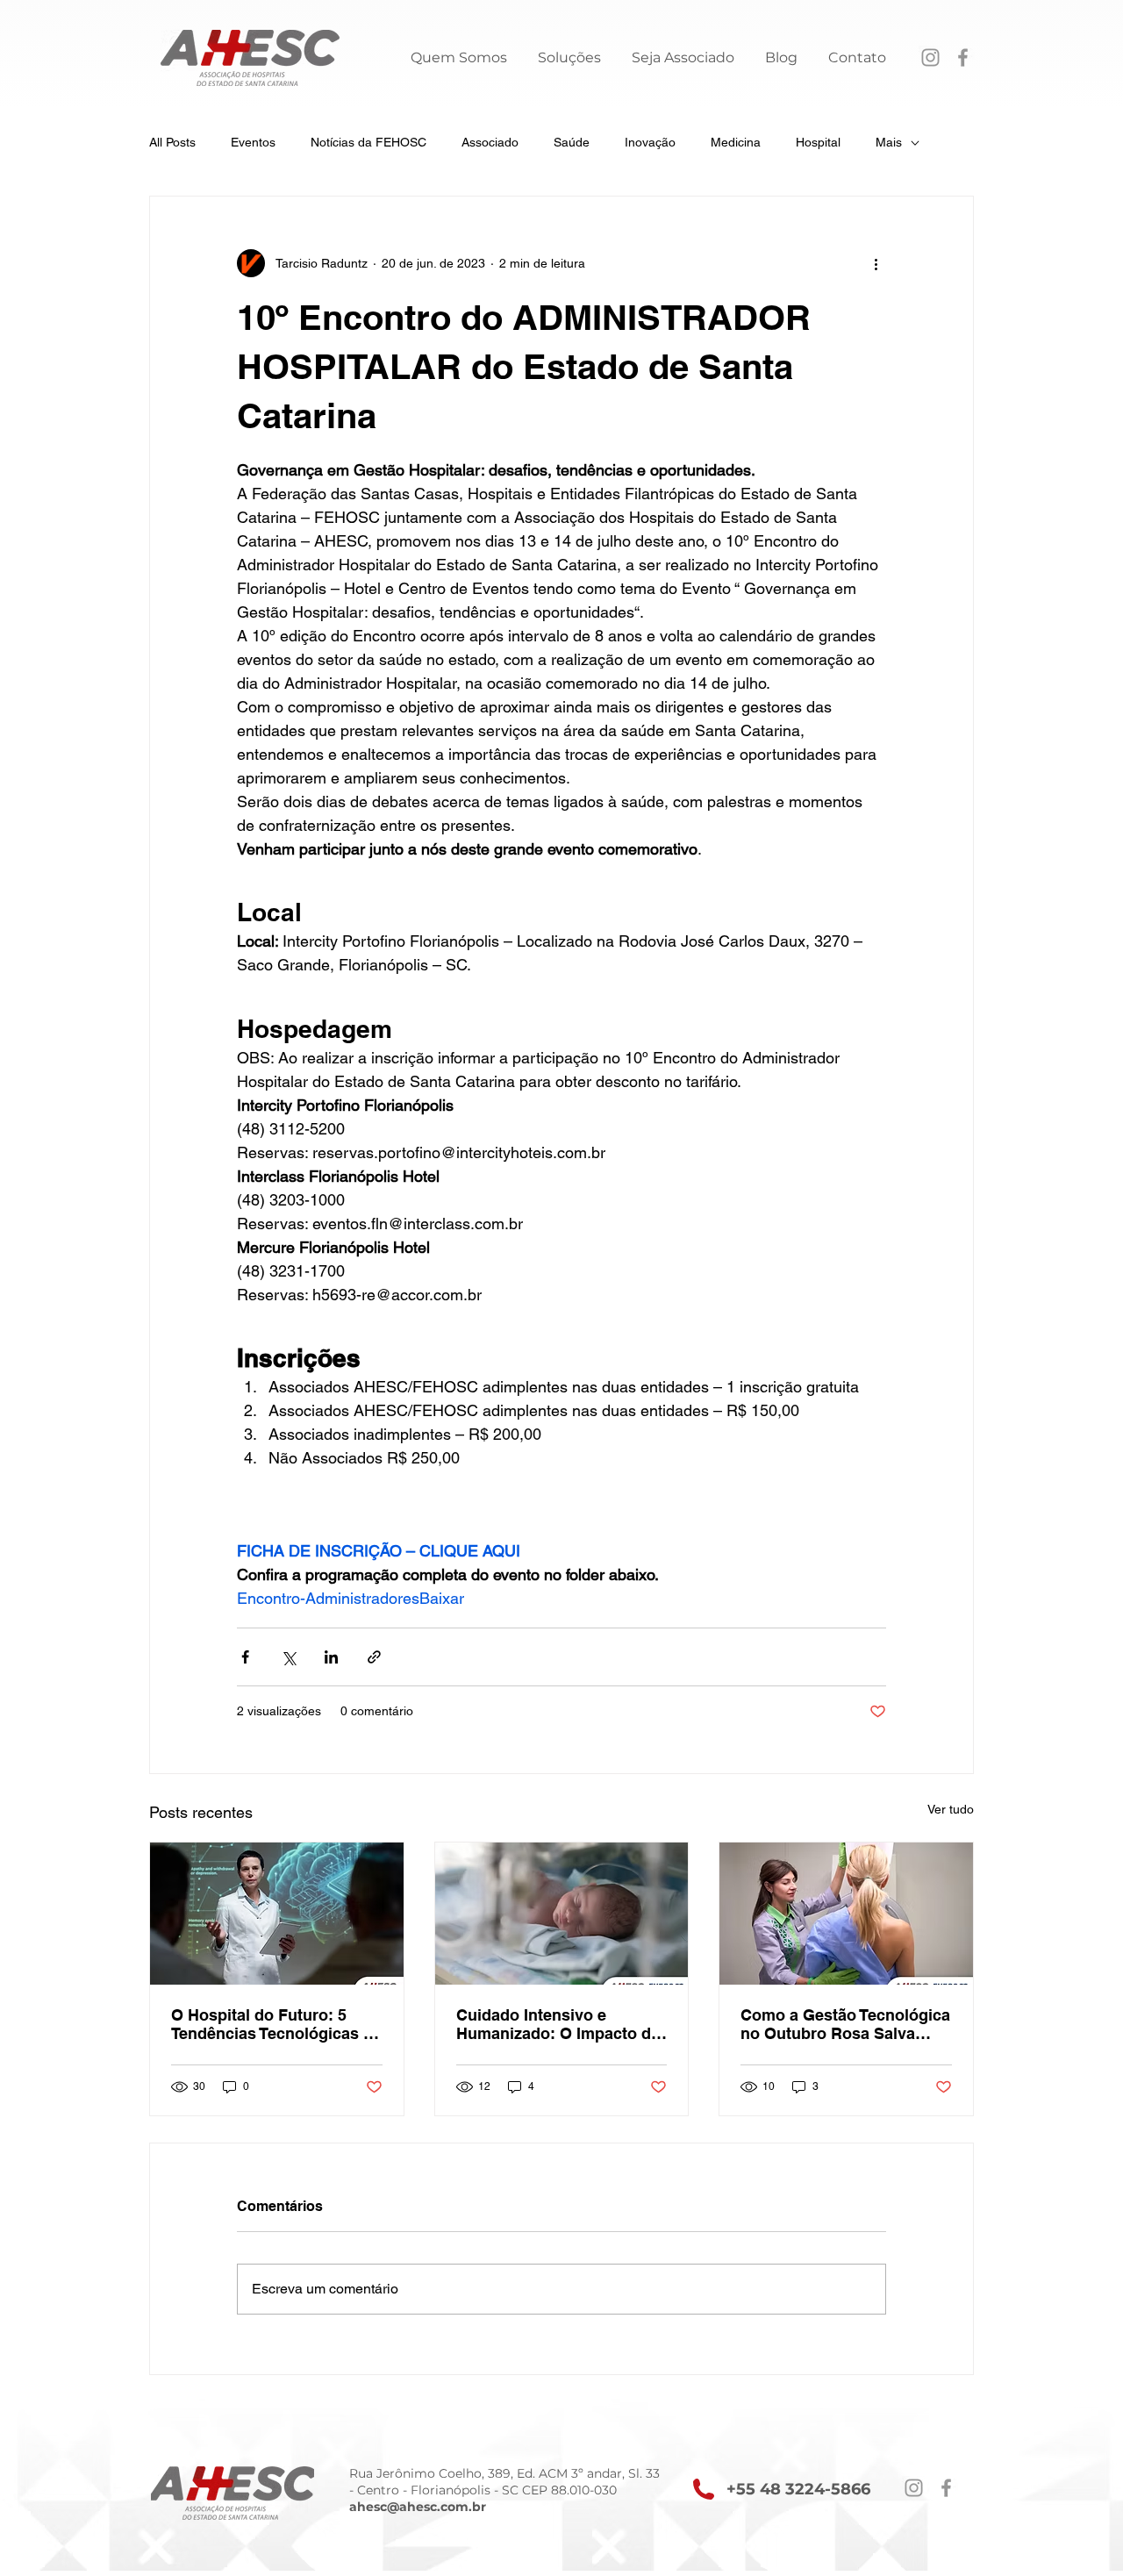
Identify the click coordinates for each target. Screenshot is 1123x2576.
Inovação (650, 142)
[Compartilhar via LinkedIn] (331, 1657)
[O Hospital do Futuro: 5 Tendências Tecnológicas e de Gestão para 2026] (277, 1914)
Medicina (736, 142)
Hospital (818, 142)
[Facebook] (963, 57)
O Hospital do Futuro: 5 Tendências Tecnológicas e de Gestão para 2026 (272, 2024)
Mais (889, 142)
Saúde (572, 142)
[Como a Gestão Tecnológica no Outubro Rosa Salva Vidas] (846, 1914)
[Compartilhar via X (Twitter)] (288, 1657)
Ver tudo (951, 1809)
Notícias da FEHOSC (368, 142)
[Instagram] (930, 57)
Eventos (253, 142)
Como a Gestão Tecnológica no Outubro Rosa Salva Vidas (845, 2024)
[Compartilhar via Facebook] (245, 1657)
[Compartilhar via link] (374, 1657)
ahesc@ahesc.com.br (418, 2507)
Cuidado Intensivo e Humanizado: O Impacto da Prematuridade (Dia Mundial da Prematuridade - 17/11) (561, 2024)
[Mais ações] (876, 263)
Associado (490, 142)
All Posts (172, 142)
